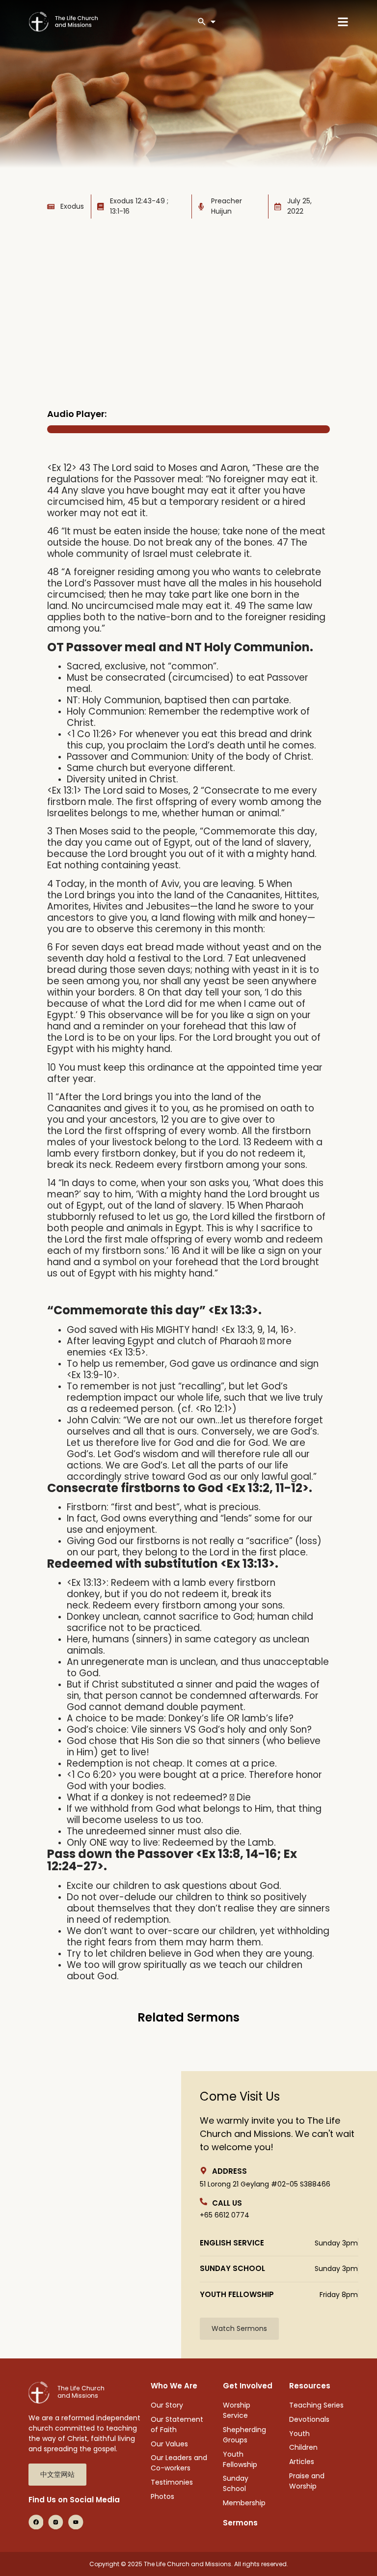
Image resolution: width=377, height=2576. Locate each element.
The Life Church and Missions (81, 2392)
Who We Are (174, 2386)
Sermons (240, 2523)
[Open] (213, 22)
